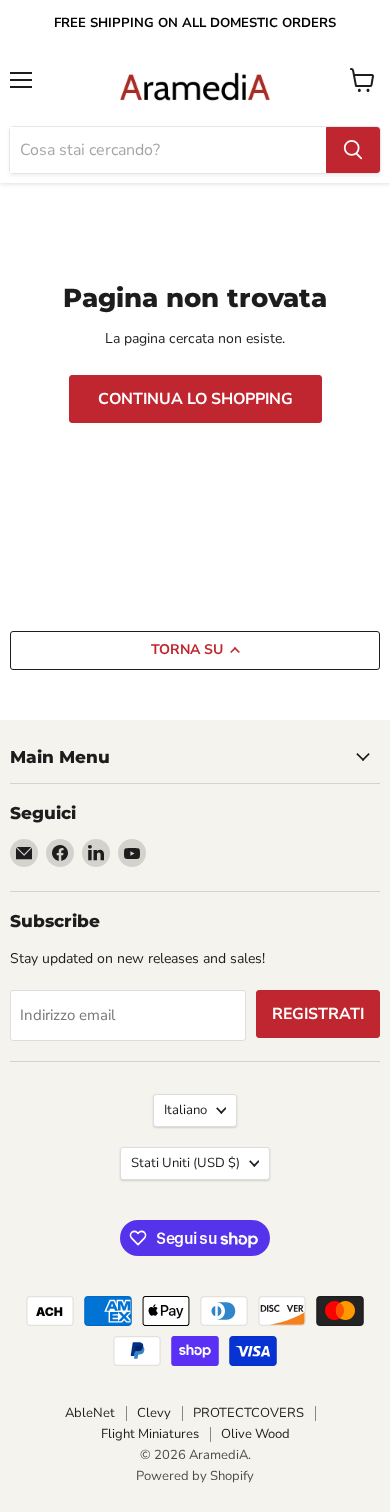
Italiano (185, 1110)
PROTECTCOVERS (248, 1413)
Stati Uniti (185, 1163)
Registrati (318, 1014)
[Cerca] (353, 150)
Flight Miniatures (150, 1434)
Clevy (154, 1413)
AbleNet (90, 1413)
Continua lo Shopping (195, 399)
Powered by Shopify (195, 1476)
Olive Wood (255, 1434)
